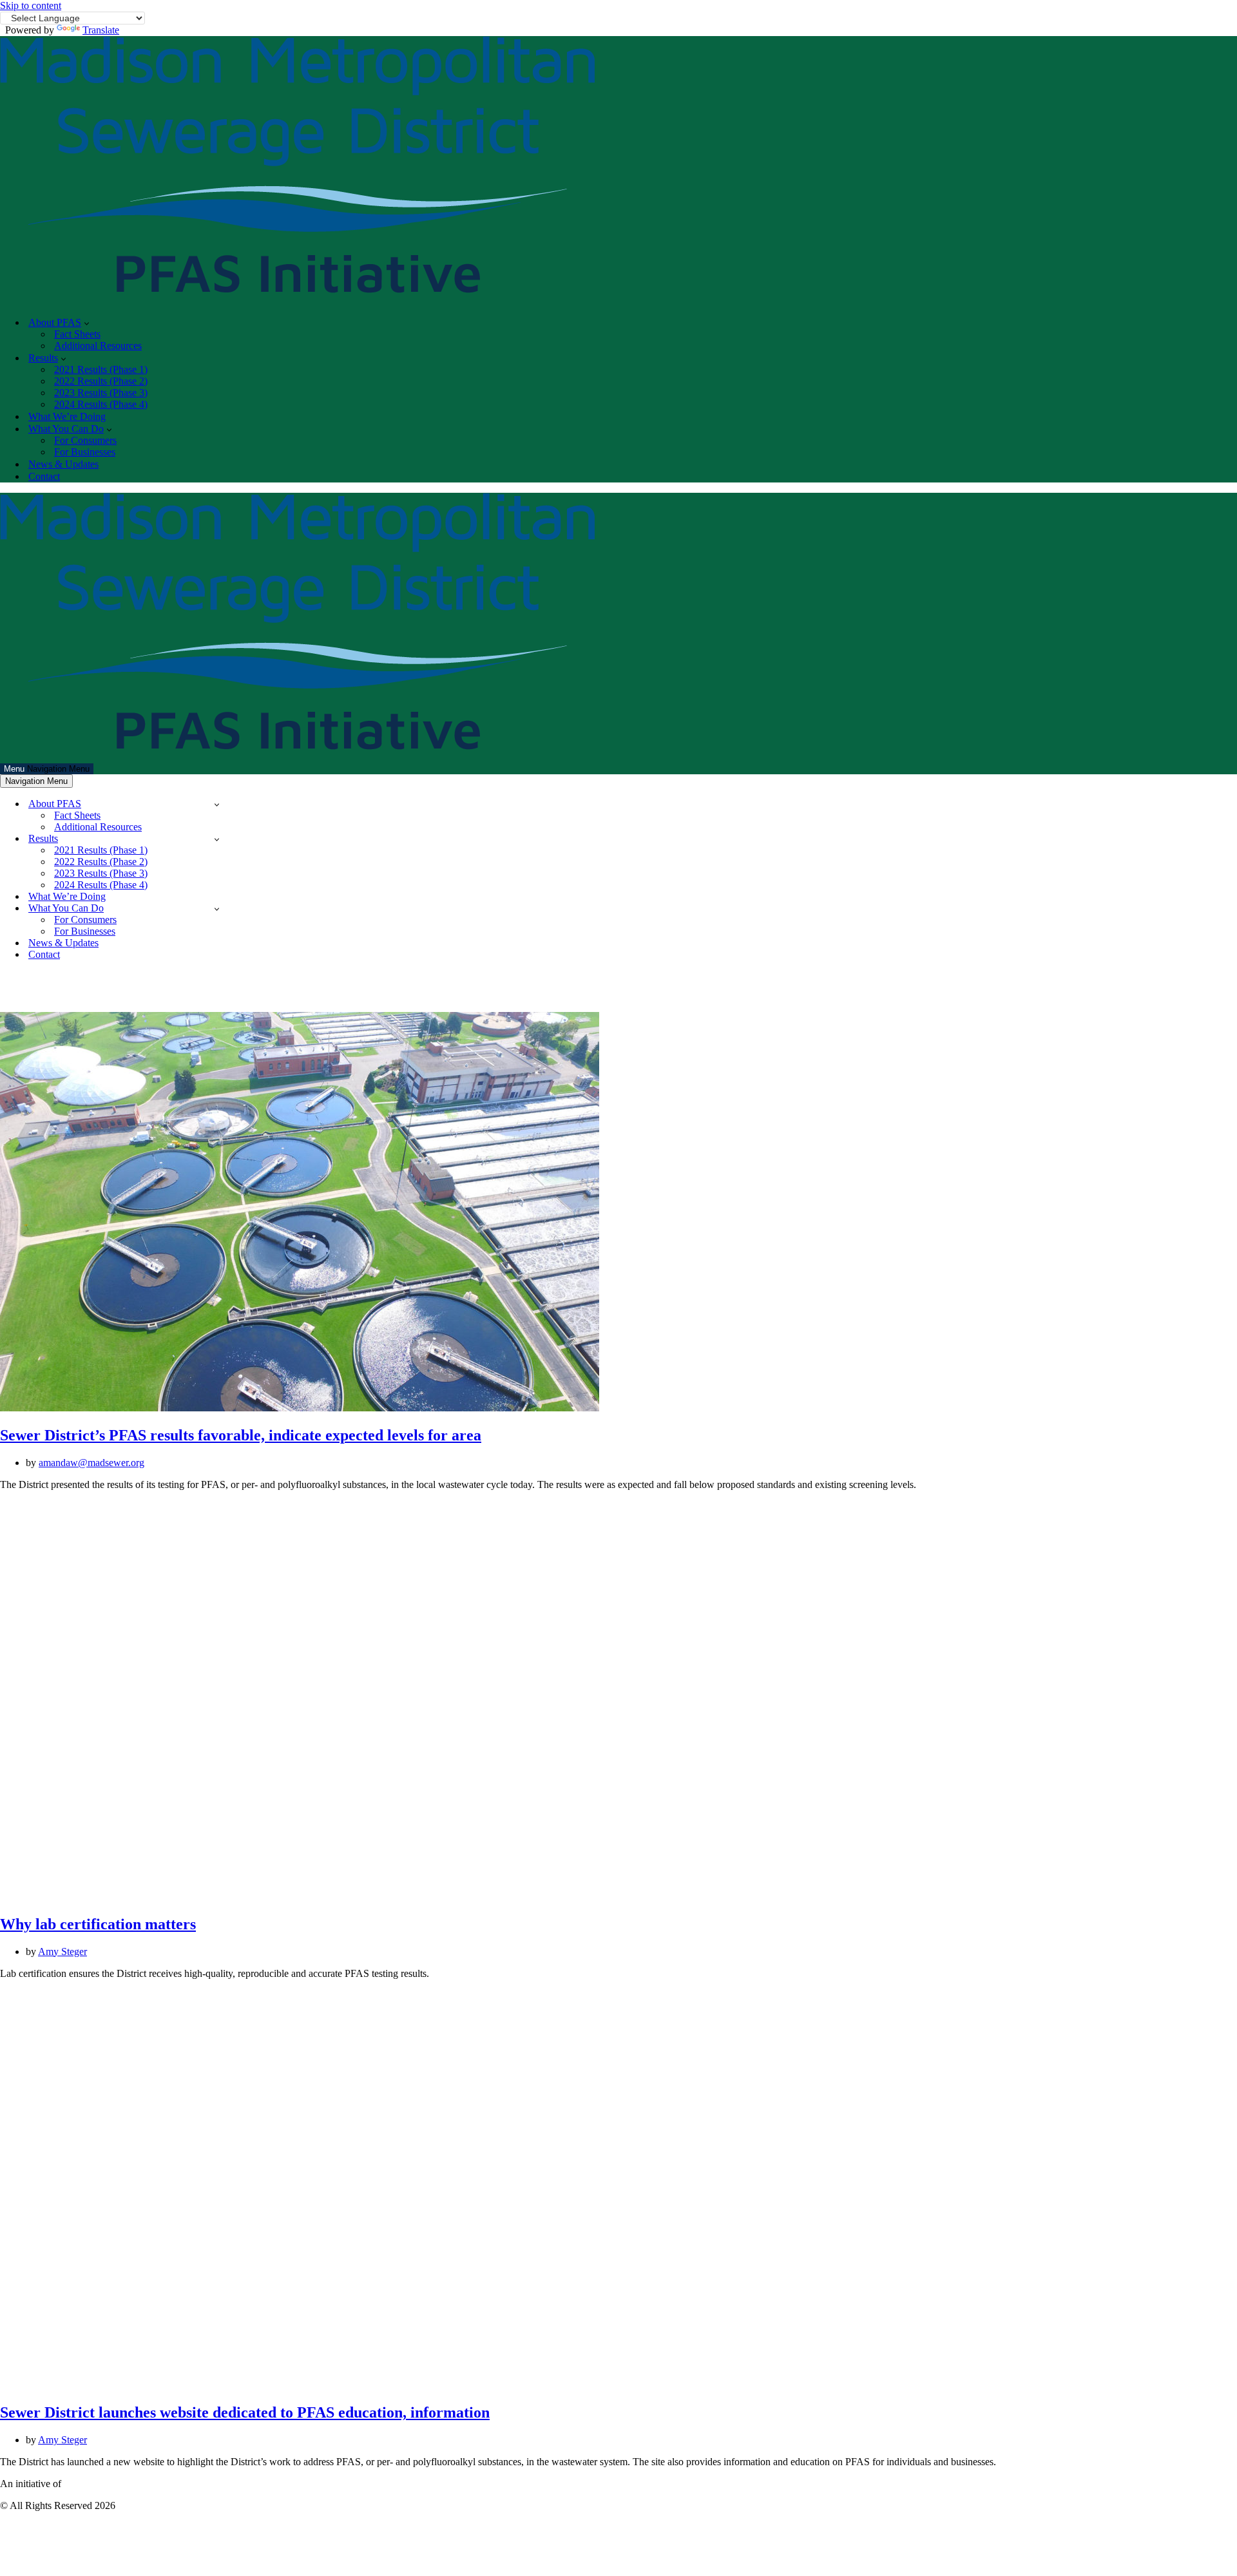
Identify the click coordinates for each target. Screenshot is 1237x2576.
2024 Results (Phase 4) (101, 404)
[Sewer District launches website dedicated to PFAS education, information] (300, 2386)
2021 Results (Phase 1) (101, 369)
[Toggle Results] (217, 839)
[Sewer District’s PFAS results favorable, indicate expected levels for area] (300, 1408)
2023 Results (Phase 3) (101, 393)
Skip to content (31, 5)
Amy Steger (62, 1951)
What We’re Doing (67, 416)
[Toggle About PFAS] (217, 804)
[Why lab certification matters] (300, 1897)
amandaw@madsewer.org (91, 1463)
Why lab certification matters (98, 1924)
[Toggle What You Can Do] (217, 909)
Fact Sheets (77, 334)
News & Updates (63, 464)
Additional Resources (98, 346)
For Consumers (85, 440)
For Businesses (85, 452)
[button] (87, 323)
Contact (44, 476)
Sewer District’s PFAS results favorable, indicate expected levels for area (241, 1435)
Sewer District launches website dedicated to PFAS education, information (245, 2412)
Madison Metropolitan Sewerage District (146, 2484)
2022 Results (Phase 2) (101, 381)
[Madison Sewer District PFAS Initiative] (297, 300)
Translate (101, 30)
